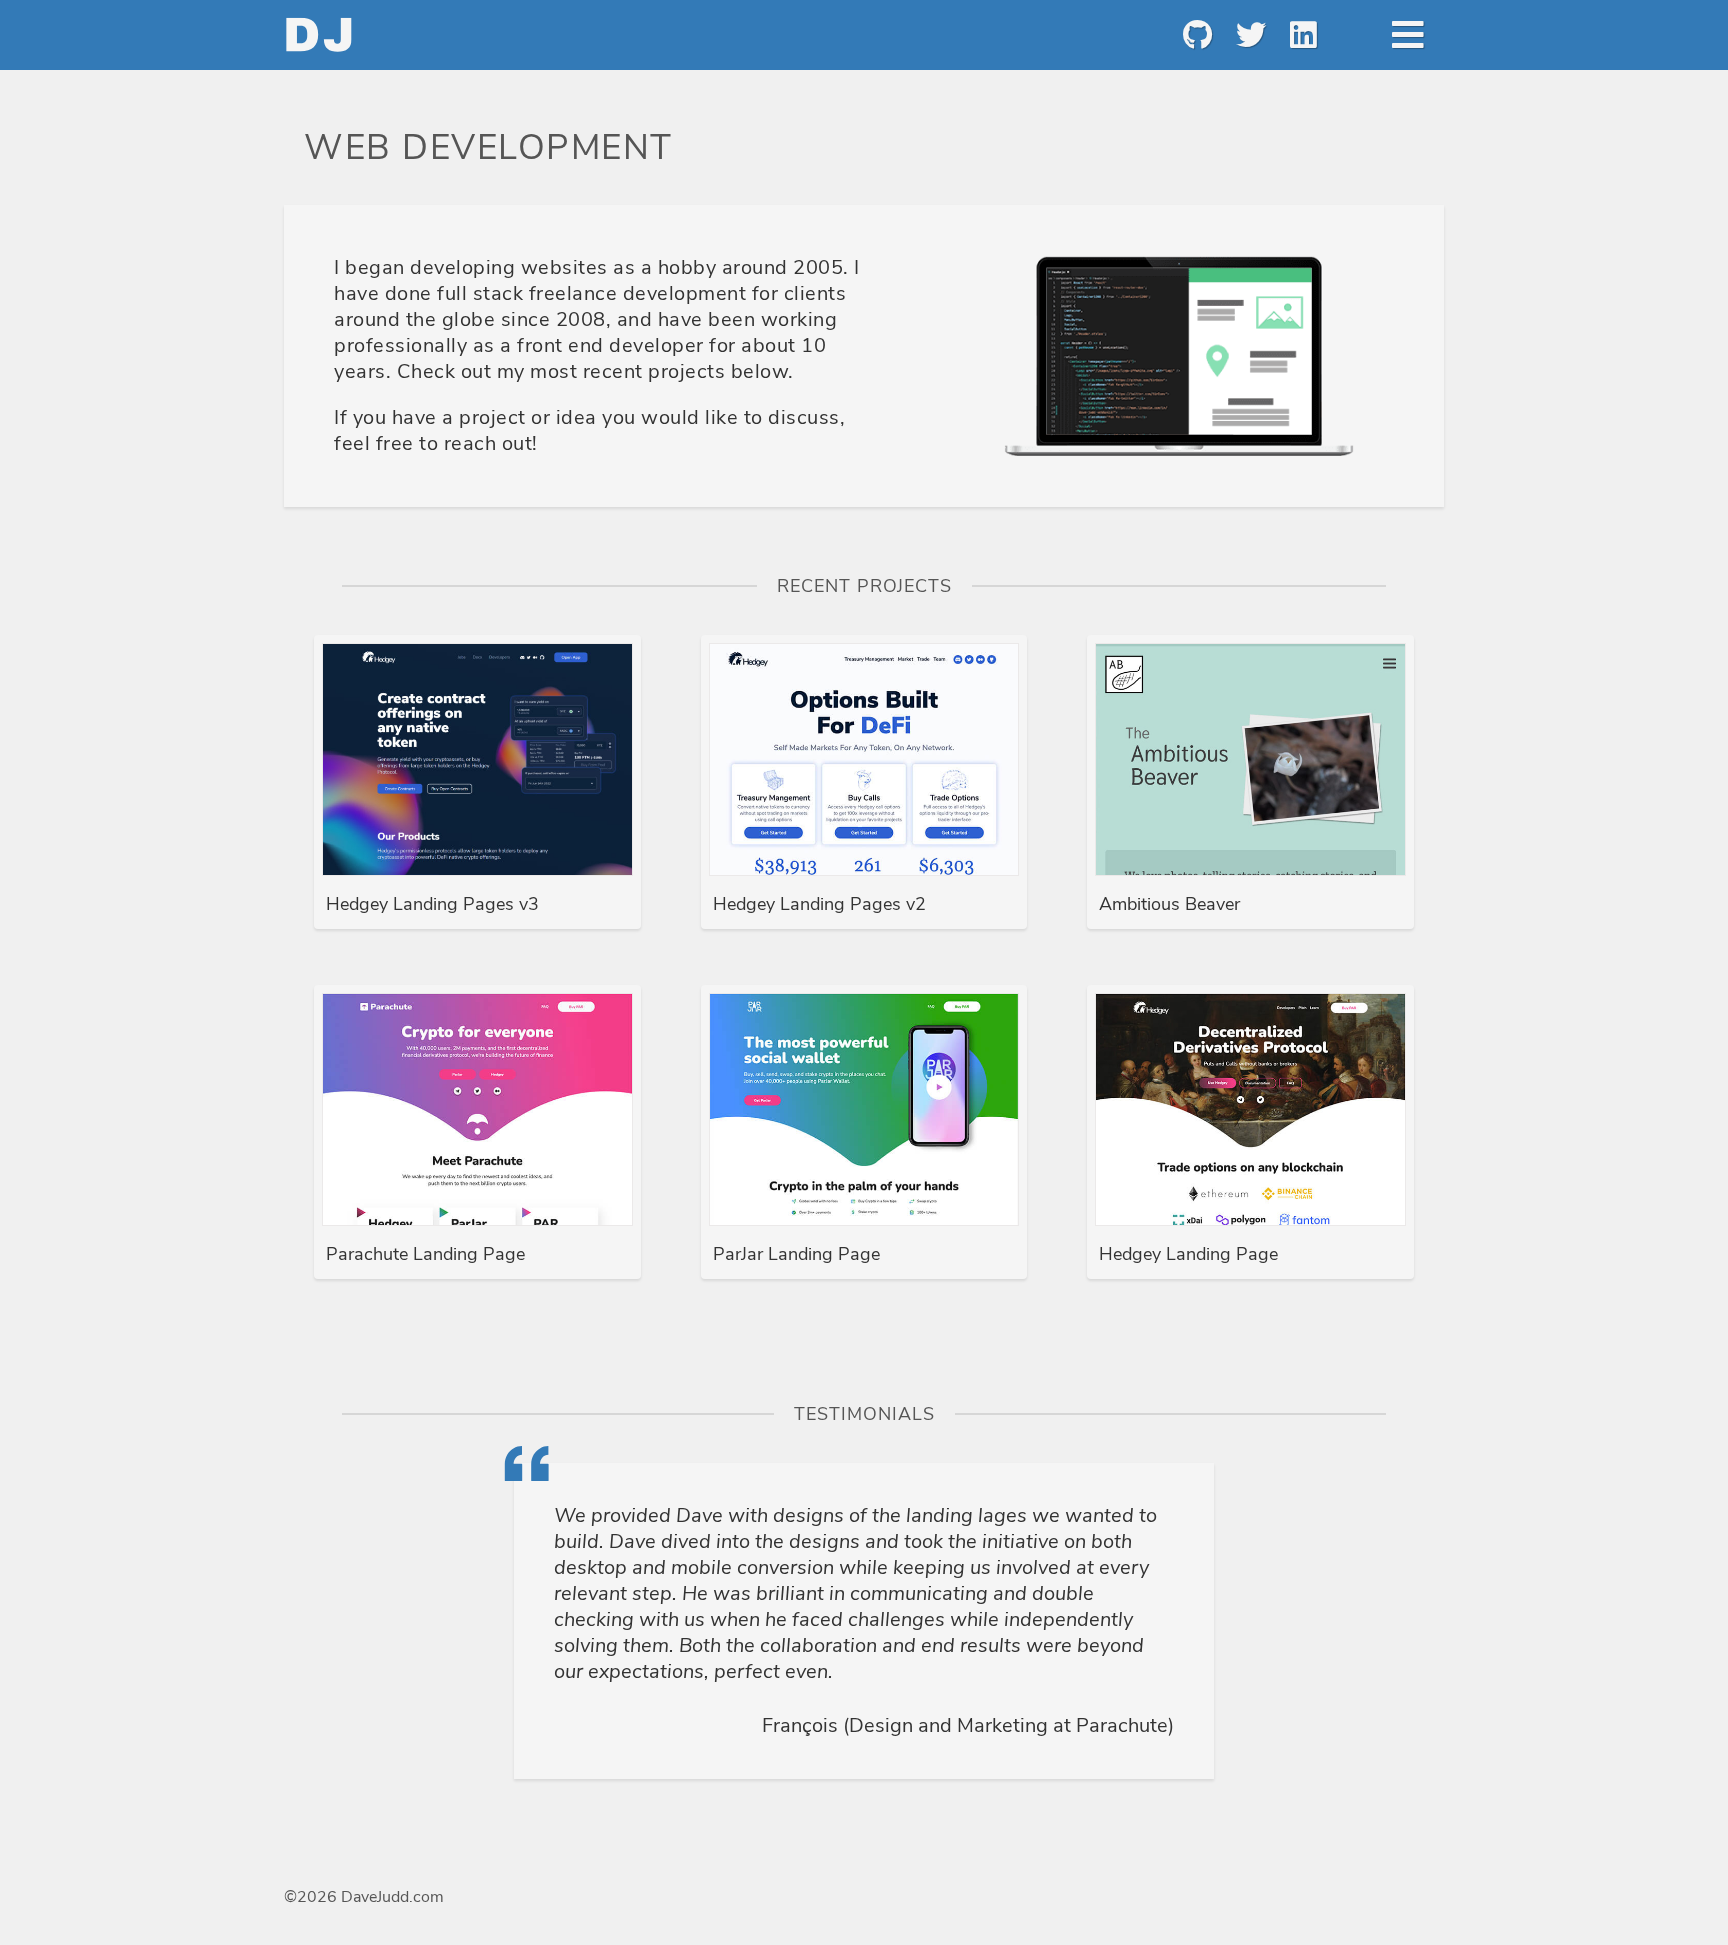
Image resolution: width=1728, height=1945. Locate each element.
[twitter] (1249, 35)
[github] (1195, 35)
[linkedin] (1301, 35)
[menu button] (1408, 35)
